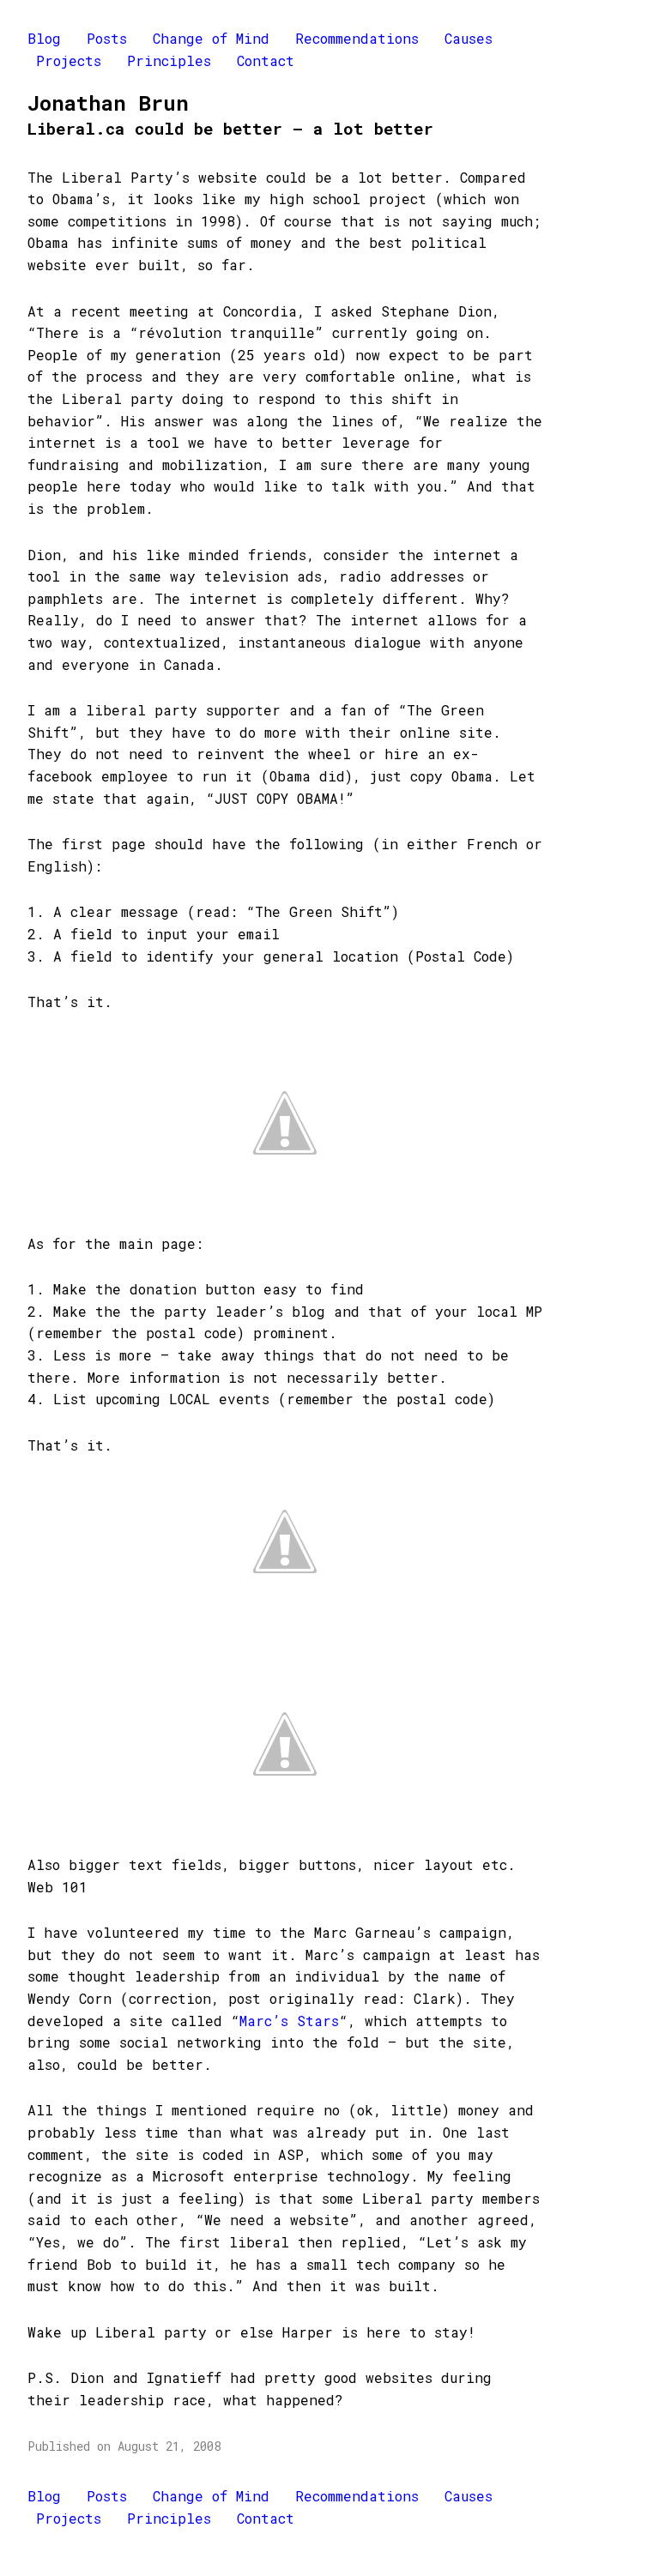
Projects (69, 60)
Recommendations (357, 38)
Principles (169, 60)
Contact (266, 60)
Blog (44, 38)
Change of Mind (211, 38)
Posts (107, 38)
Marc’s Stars (289, 2021)
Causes (469, 38)
